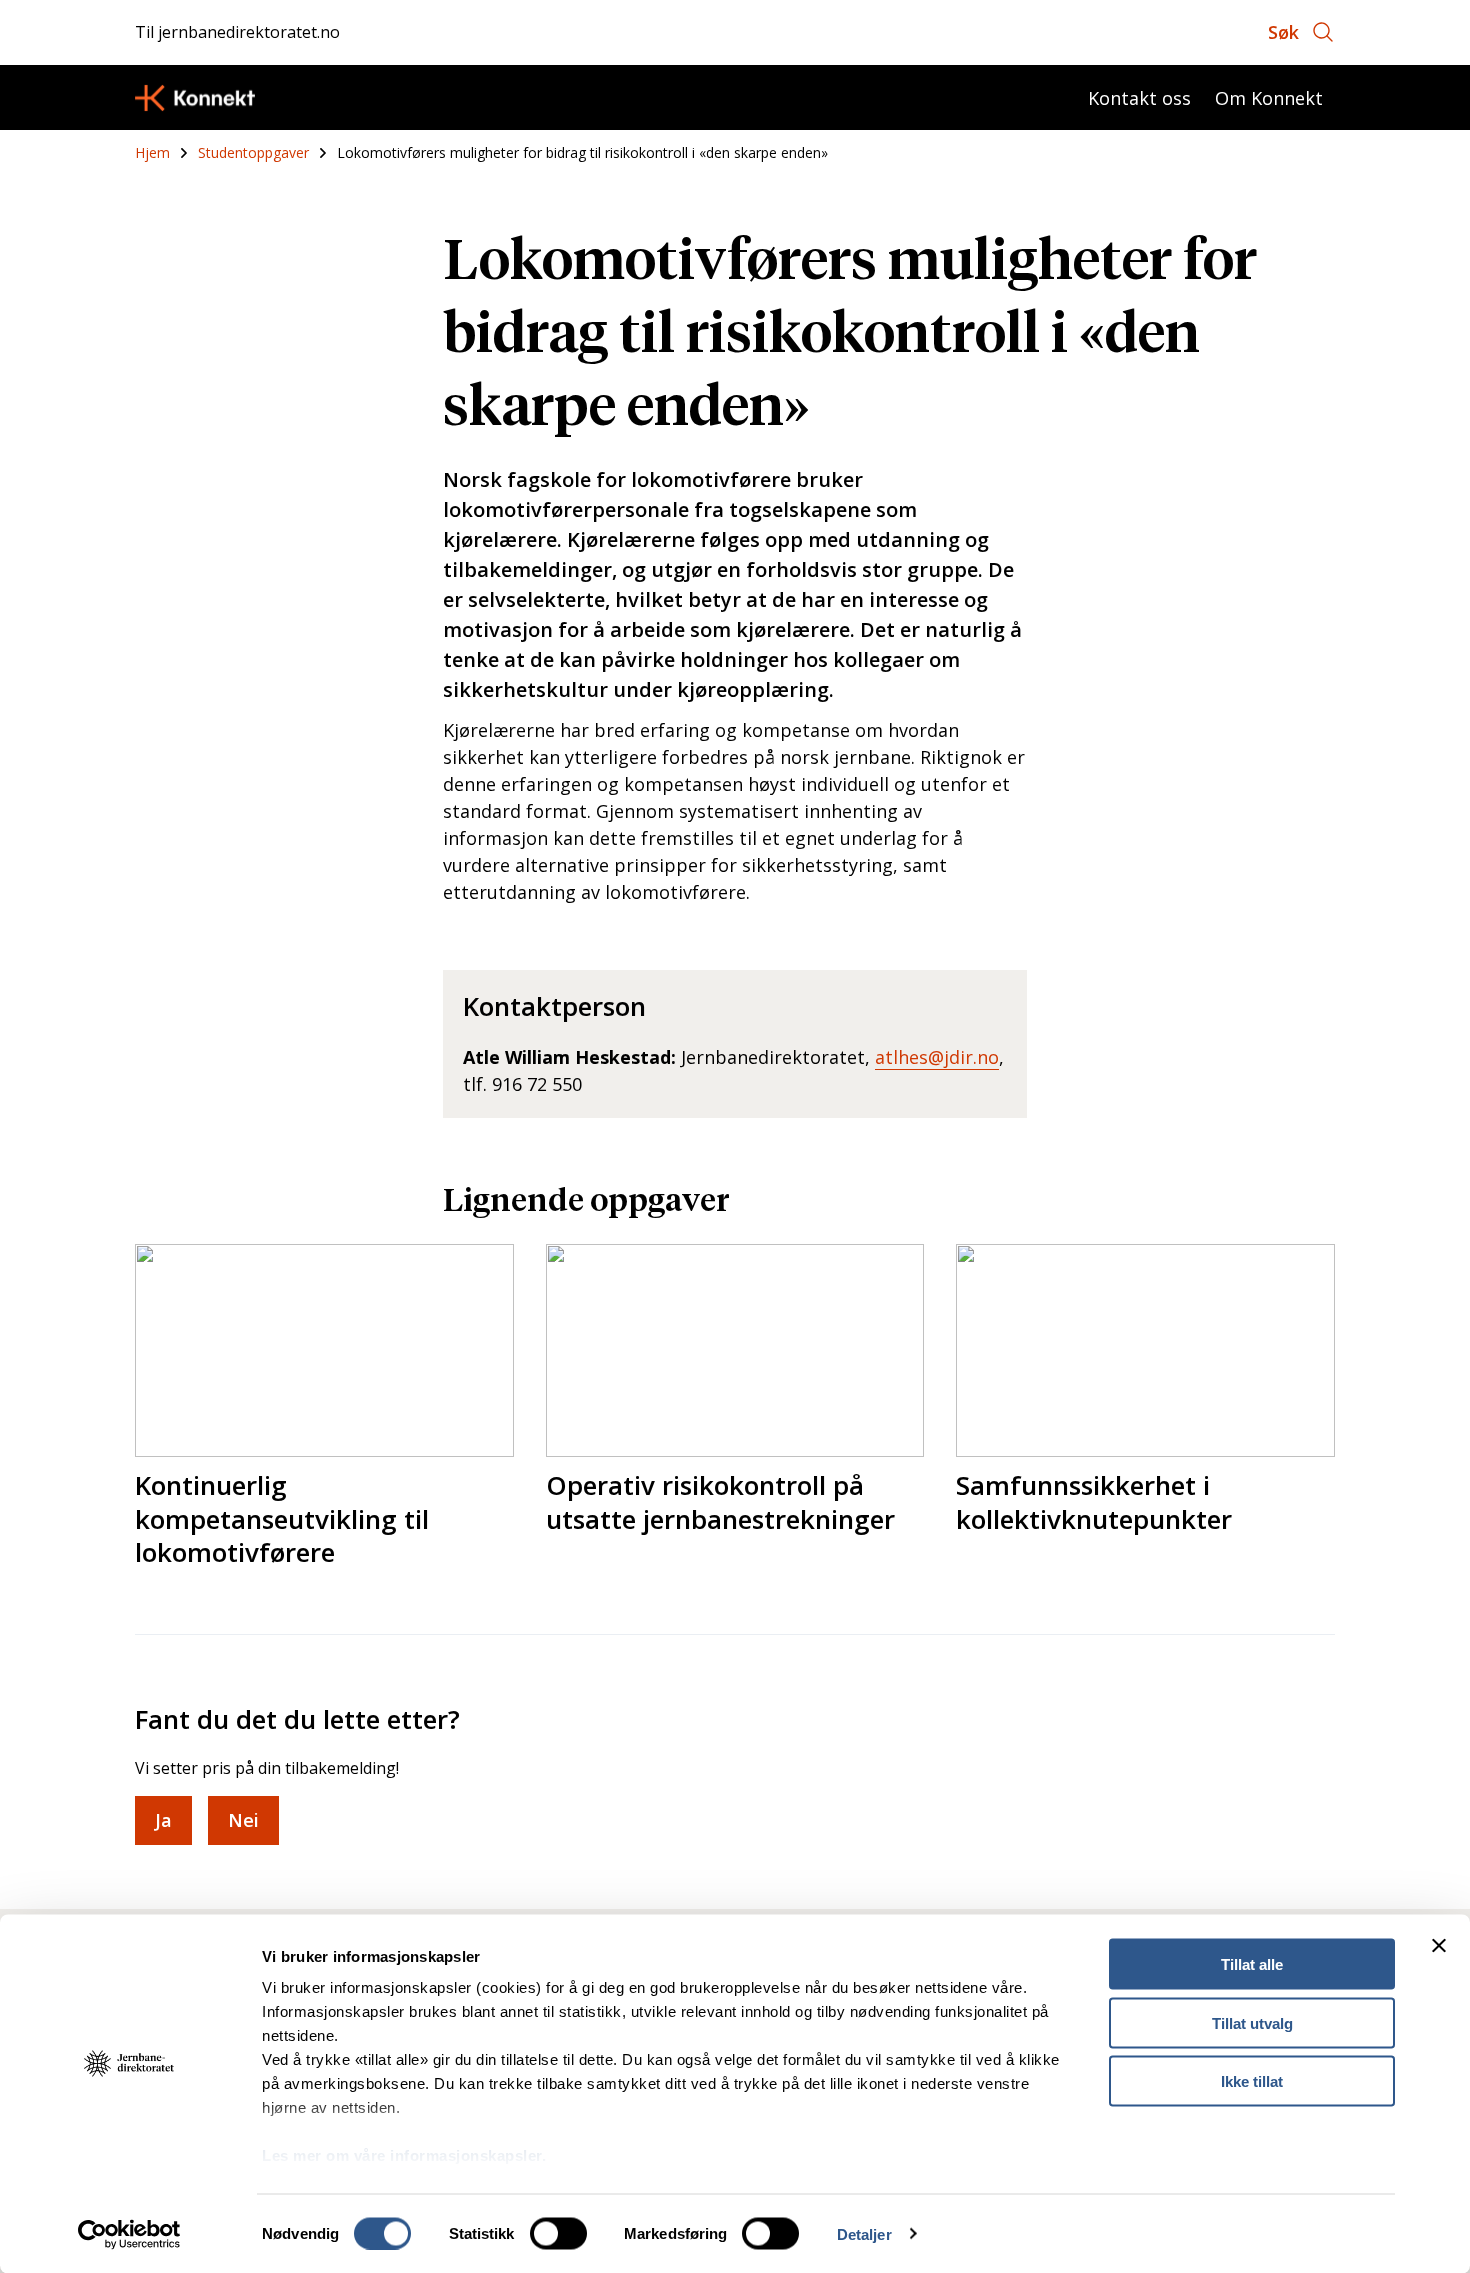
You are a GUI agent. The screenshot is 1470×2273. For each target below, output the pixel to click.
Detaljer (864, 2233)
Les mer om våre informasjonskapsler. (404, 2155)
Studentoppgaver (253, 152)
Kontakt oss (1139, 98)
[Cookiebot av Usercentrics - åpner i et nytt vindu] (129, 2234)
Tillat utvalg (1252, 2022)
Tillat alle (1252, 1964)
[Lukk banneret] (1439, 1946)
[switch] (558, 2233)
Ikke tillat (1252, 2081)
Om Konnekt (1269, 98)
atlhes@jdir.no (937, 1057)
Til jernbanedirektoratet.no (237, 32)
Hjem (152, 152)
